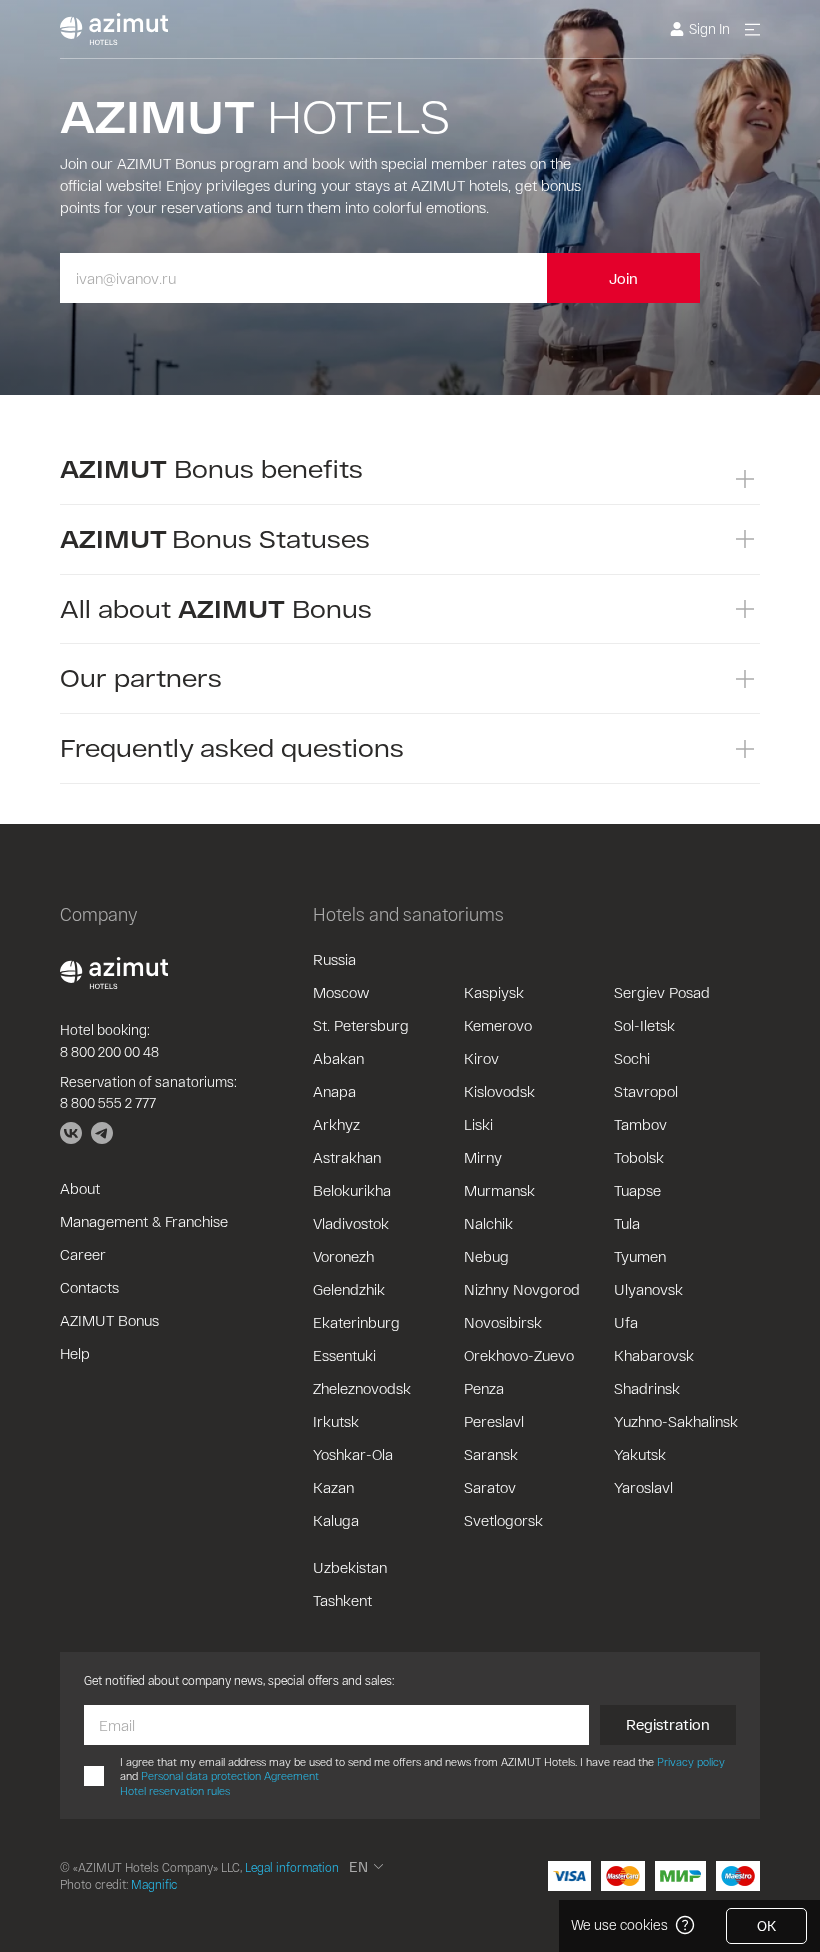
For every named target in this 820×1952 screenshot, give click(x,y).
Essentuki (344, 1355)
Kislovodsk (499, 1091)
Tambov (640, 1124)
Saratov (490, 1487)
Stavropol (646, 1091)
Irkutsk (336, 1421)
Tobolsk (639, 1157)
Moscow (341, 992)
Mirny (483, 1157)
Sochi (632, 1058)
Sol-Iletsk (644, 1025)
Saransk (491, 1454)
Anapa (334, 1091)
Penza (484, 1388)
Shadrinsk (647, 1388)
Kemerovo (498, 1025)
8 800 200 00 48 (109, 1051)
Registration (668, 1724)
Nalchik (488, 1223)
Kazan (333, 1487)
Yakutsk (640, 1454)
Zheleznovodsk (362, 1388)
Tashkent (342, 1600)
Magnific (154, 1884)
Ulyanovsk (648, 1289)
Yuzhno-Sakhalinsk (676, 1421)
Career (83, 1254)
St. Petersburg (361, 1025)
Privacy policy (691, 1761)
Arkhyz (336, 1124)
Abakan (338, 1058)
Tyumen (640, 1256)
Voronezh (343, 1256)
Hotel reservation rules (175, 1790)
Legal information (292, 1867)
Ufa (626, 1322)
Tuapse (637, 1190)
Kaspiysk (494, 992)
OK (766, 1925)
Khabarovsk (654, 1355)
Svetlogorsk (503, 1520)
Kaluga (336, 1520)
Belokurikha (352, 1190)
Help (75, 1353)
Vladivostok (351, 1223)
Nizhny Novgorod (522, 1289)
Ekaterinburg (356, 1322)
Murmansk (499, 1190)
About (80, 1188)
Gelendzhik (349, 1289)
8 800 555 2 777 (108, 1102)
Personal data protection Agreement (230, 1775)
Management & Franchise (144, 1221)
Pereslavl (494, 1421)
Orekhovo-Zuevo (519, 1355)
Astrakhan (347, 1157)
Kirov (481, 1058)
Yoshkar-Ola (353, 1454)
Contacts (89, 1287)
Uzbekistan (350, 1567)
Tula (627, 1223)
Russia (334, 959)
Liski (478, 1124)
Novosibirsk (503, 1322)
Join (623, 278)
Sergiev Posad (662, 992)
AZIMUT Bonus (109, 1320)
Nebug (486, 1256)
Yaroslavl (643, 1487)
